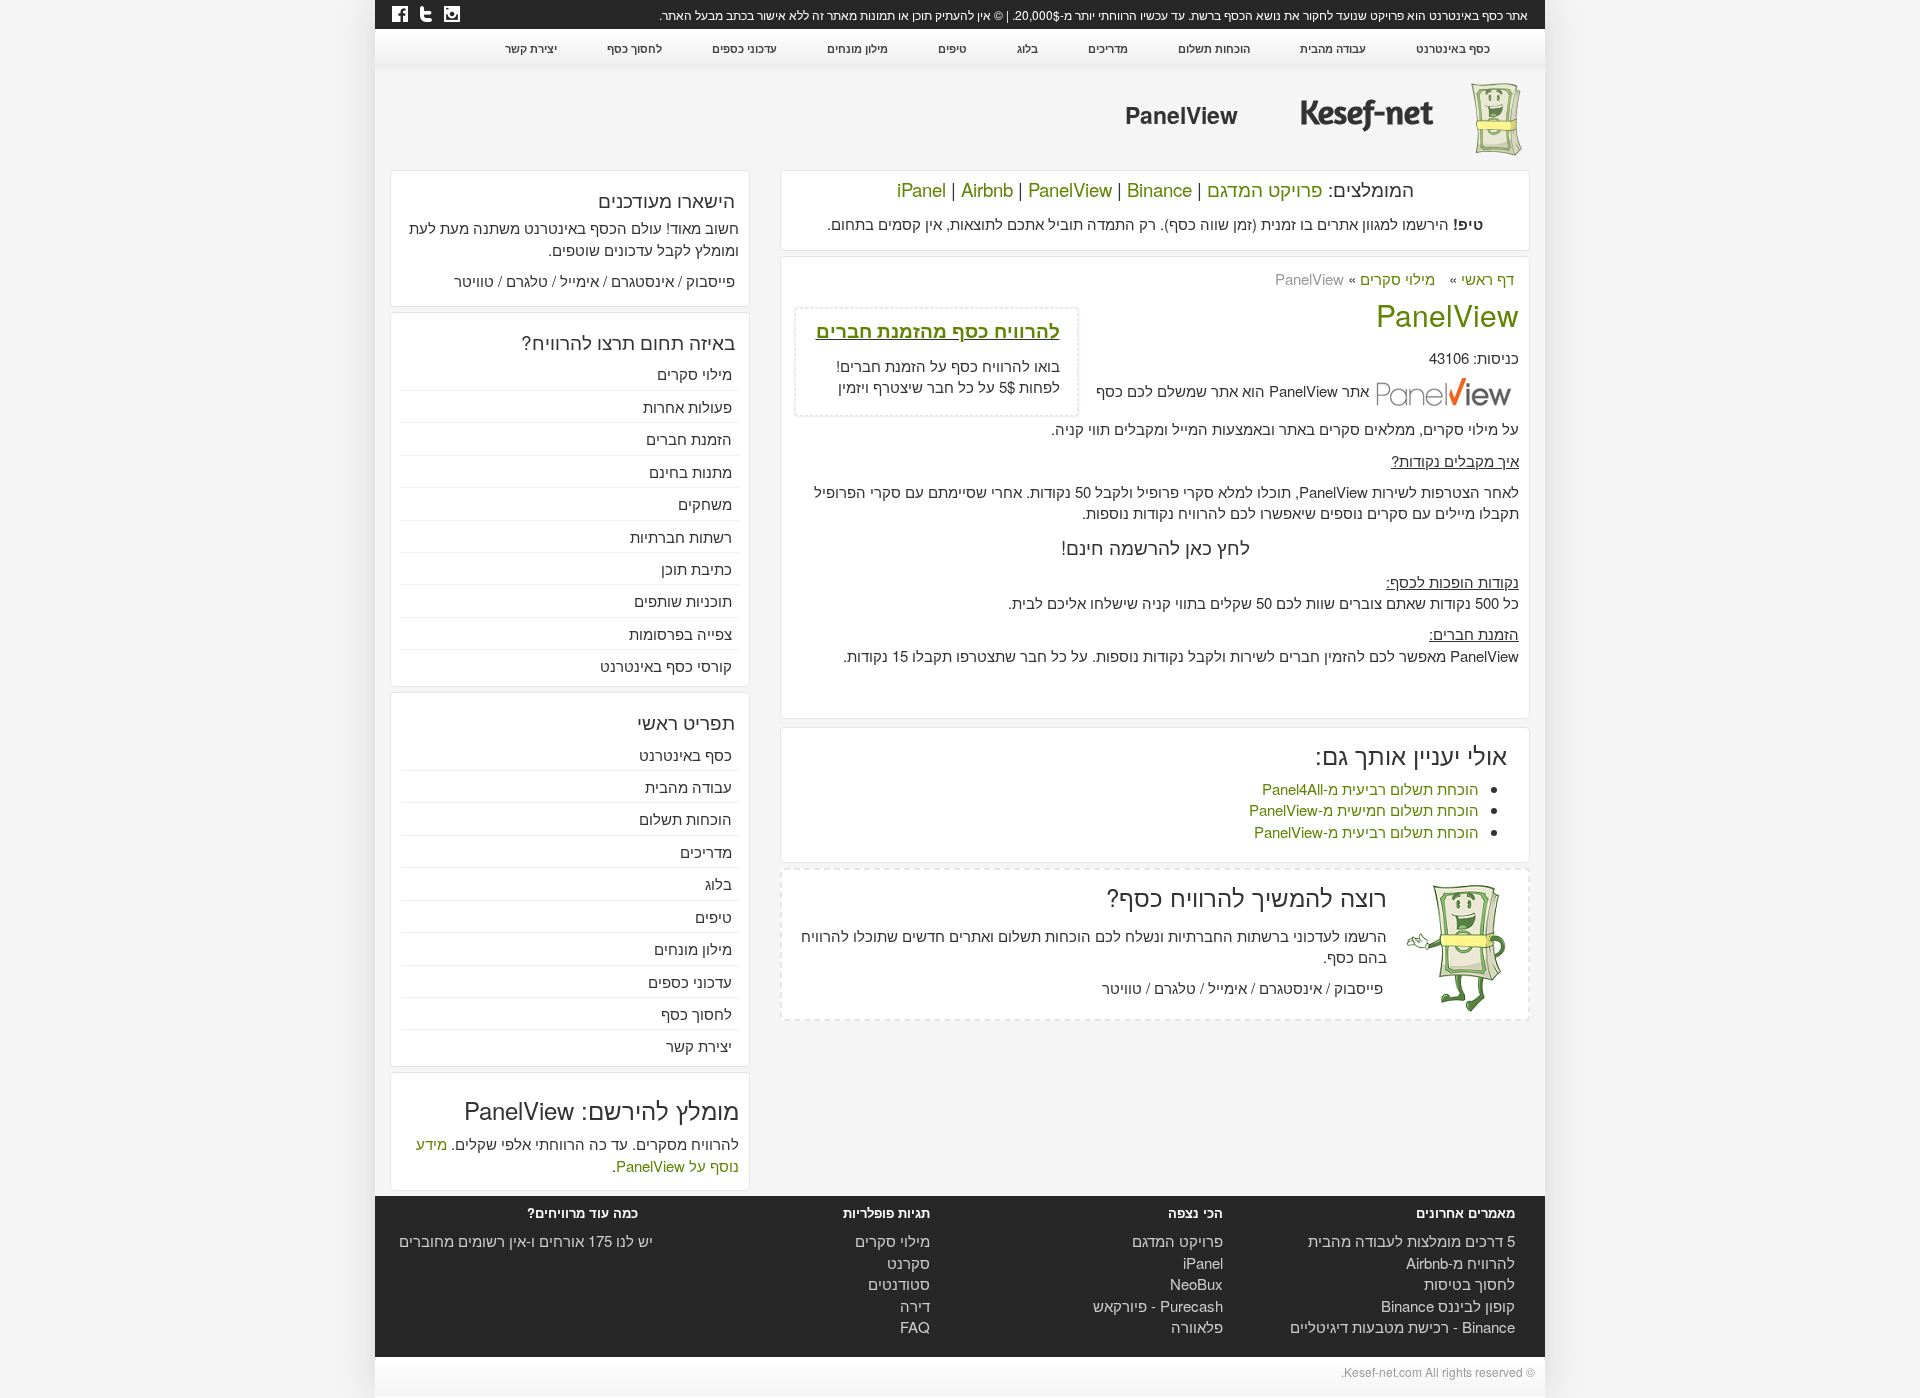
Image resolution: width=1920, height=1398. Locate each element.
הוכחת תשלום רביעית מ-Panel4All (1370, 788)
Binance (1159, 189)
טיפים (952, 48)
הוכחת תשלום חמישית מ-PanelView (1364, 809)
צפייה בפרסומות (680, 633)
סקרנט (908, 1262)
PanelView (1070, 189)
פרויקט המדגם (1265, 189)
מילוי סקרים (694, 373)
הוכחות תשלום (1214, 48)
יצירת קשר (531, 48)
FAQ (915, 1326)
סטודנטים (899, 1283)
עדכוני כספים (744, 48)
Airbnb (987, 189)
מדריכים (1108, 48)
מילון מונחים (857, 48)
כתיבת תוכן (696, 568)
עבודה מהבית (1333, 48)
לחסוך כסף (634, 48)
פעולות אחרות (687, 406)
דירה (915, 1305)
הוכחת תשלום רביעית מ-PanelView (1366, 831)
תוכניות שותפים (683, 600)
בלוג (1027, 48)
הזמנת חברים (689, 438)
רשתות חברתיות (681, 536)
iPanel (921, 189)
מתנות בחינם (690, 471)
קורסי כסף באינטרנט (666, 665)
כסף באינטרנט (1453, 48)
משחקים (705, 503)
